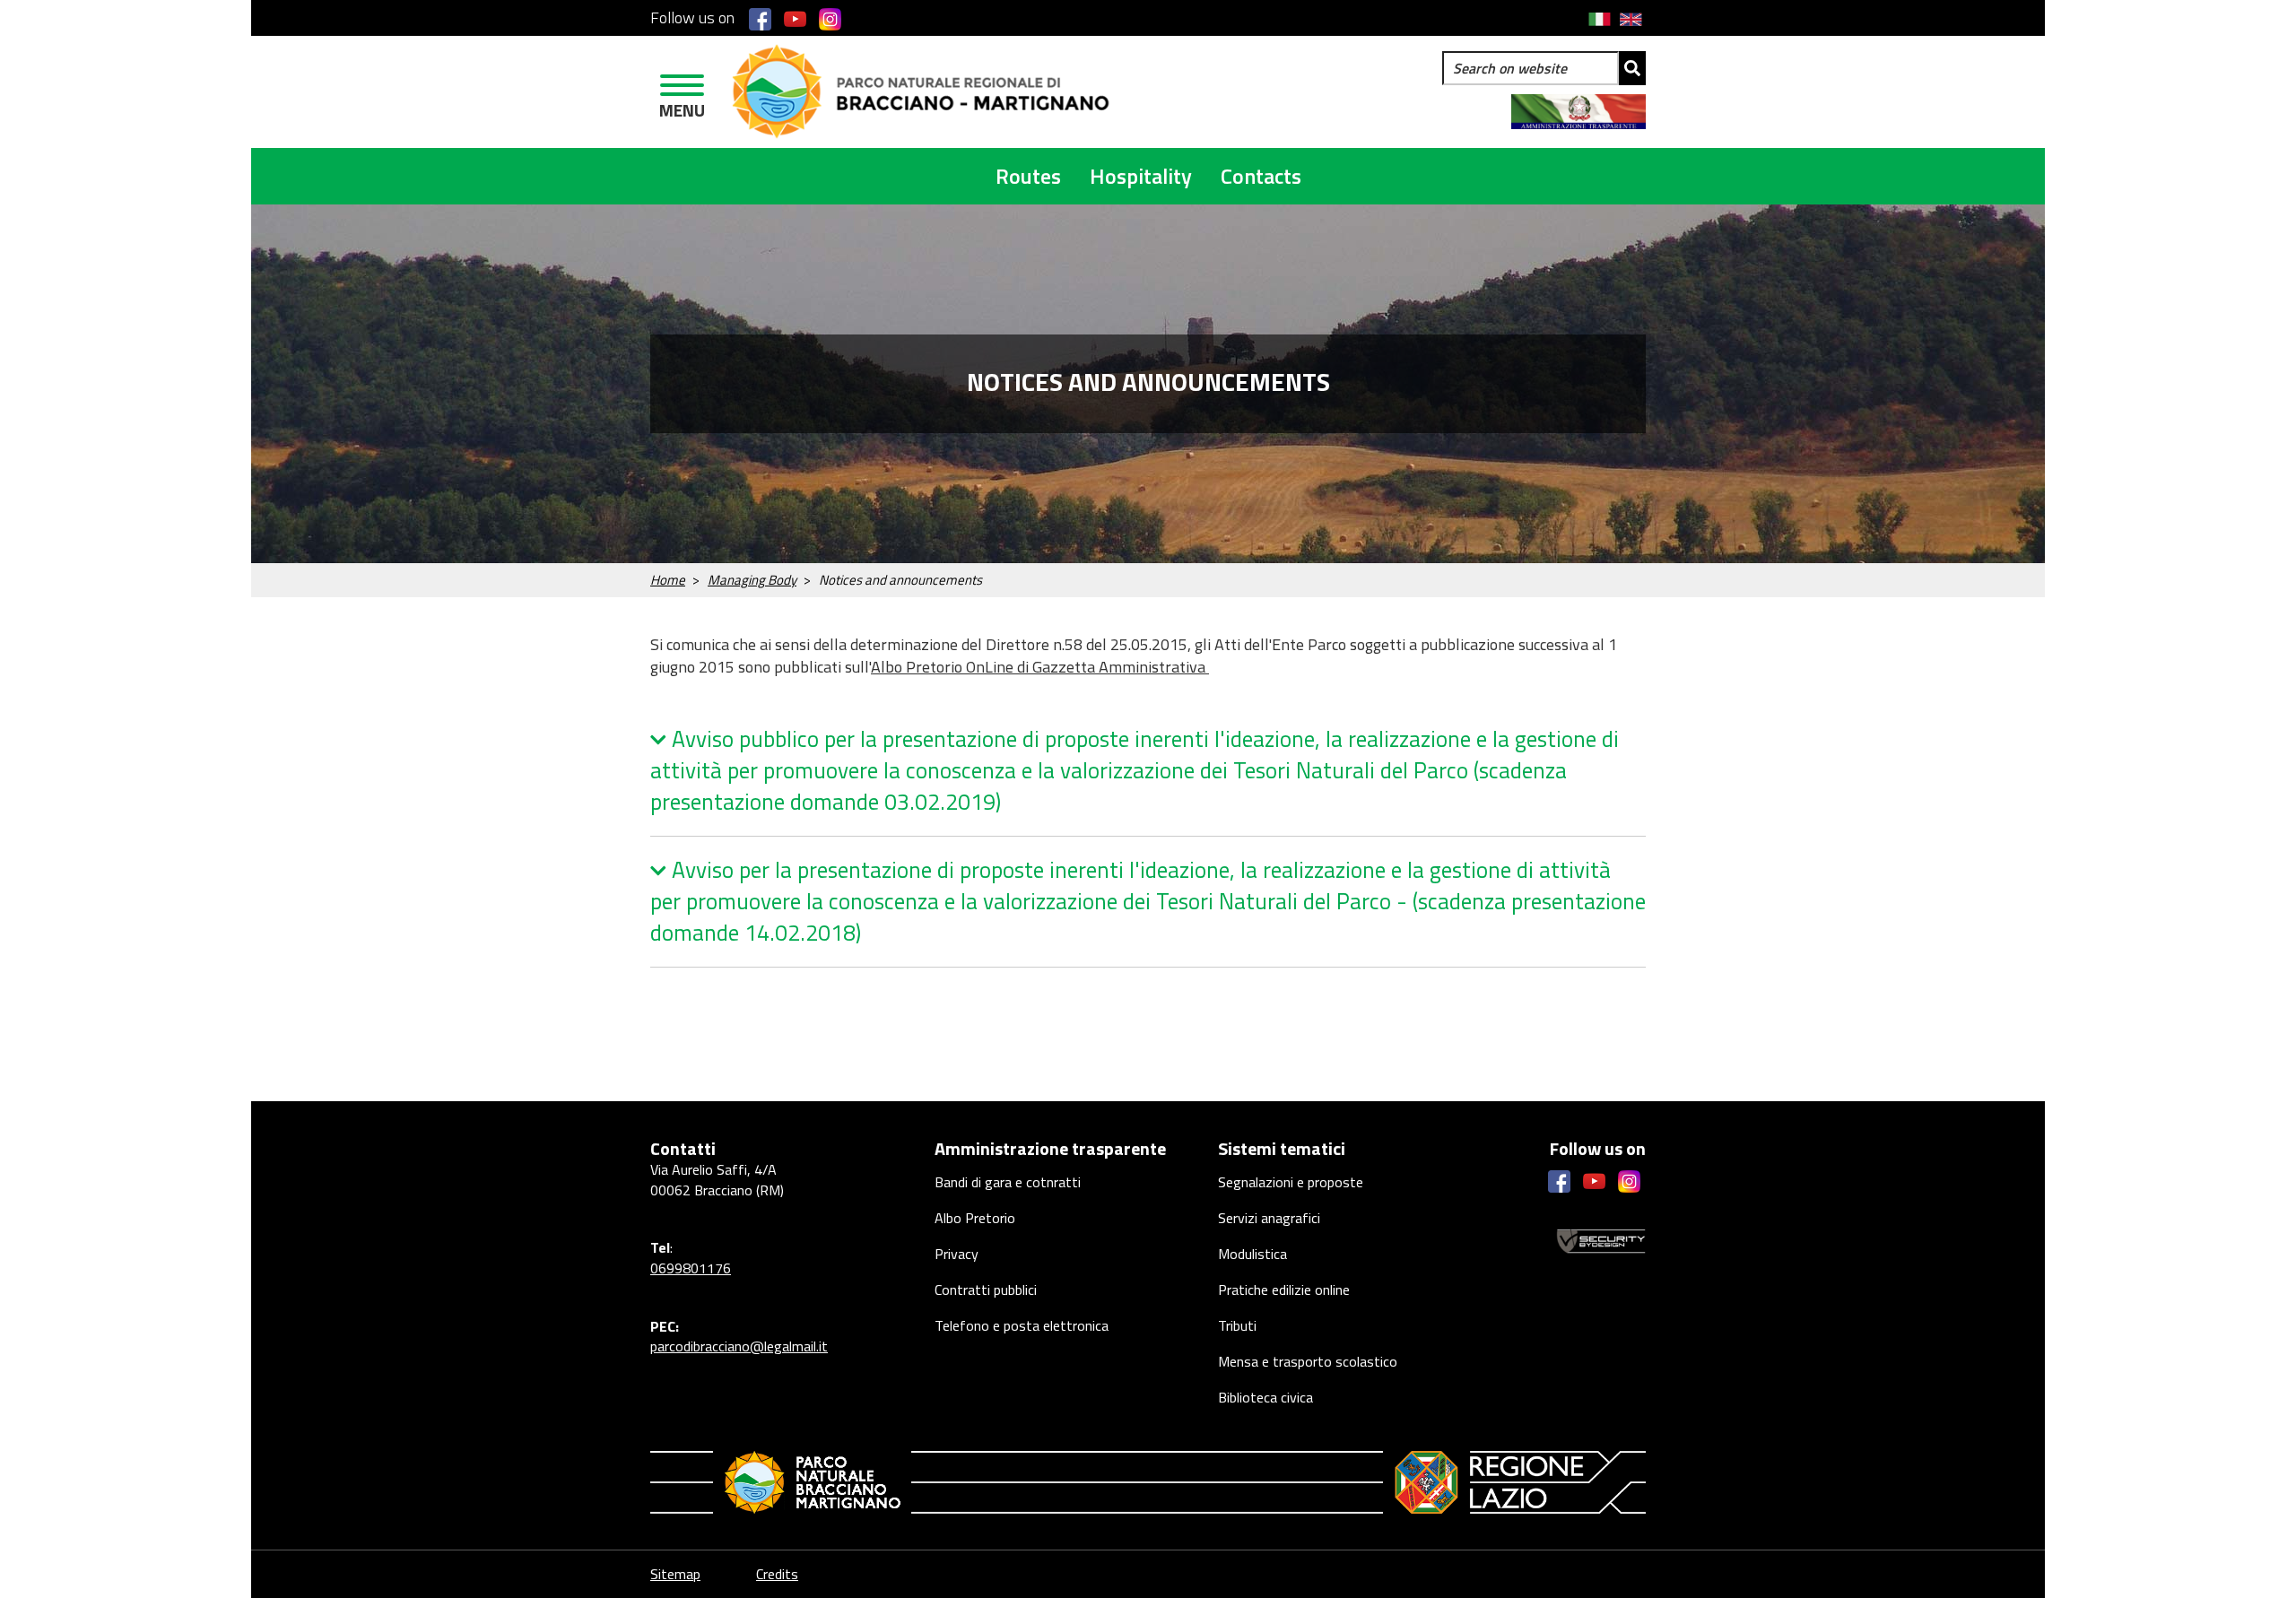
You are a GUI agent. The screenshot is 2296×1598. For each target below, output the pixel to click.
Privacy (957, 1254)
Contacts (1261, 176)
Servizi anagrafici (1269, 1218)
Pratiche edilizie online (1284, 1290)
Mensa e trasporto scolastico (1308, 1361)
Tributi (1237, 1325)
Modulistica (1252, 1254)
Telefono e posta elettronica (1022, 1325)
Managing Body (752, 580)
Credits (777, 1574)
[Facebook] (760, 18)
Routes (1028, 176)
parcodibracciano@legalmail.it (739, 1346)
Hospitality (1141, 176)
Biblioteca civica (1265, 1397)
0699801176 (691, 1268)
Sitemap (675, 1574)
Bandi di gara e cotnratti (1008, 1182)
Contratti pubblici (986, 1290)
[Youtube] (795, 18)
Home (668, 580)
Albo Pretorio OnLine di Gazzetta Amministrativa (1040, 667)
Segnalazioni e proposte (1291, 1182)
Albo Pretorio (975, 1218)
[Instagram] (830, 18)
